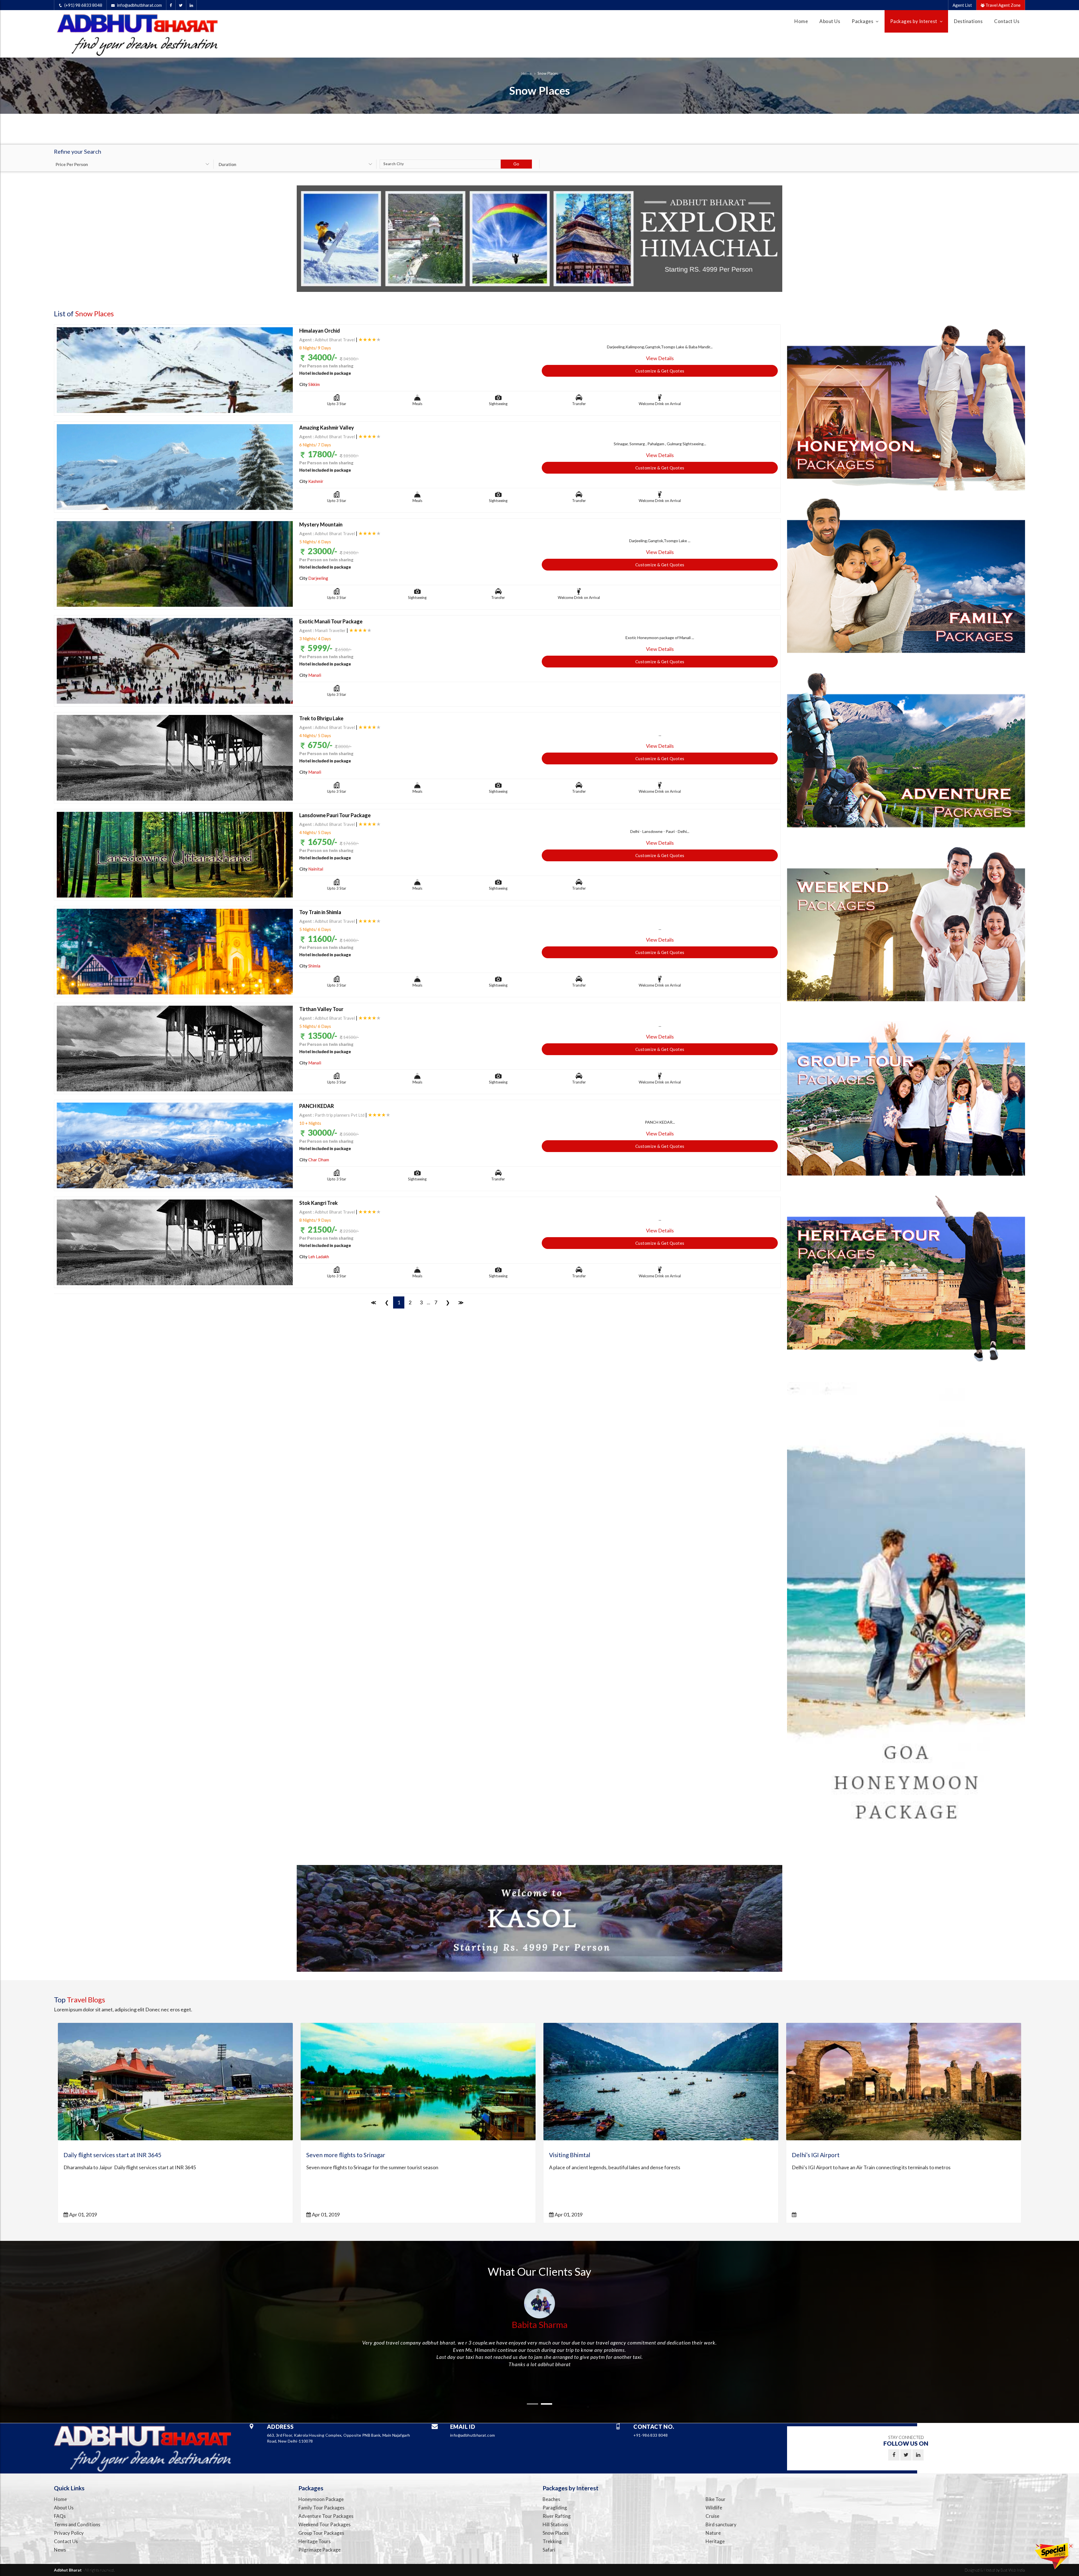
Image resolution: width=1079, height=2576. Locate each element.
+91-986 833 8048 (564, 246)
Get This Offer (539, 218)
